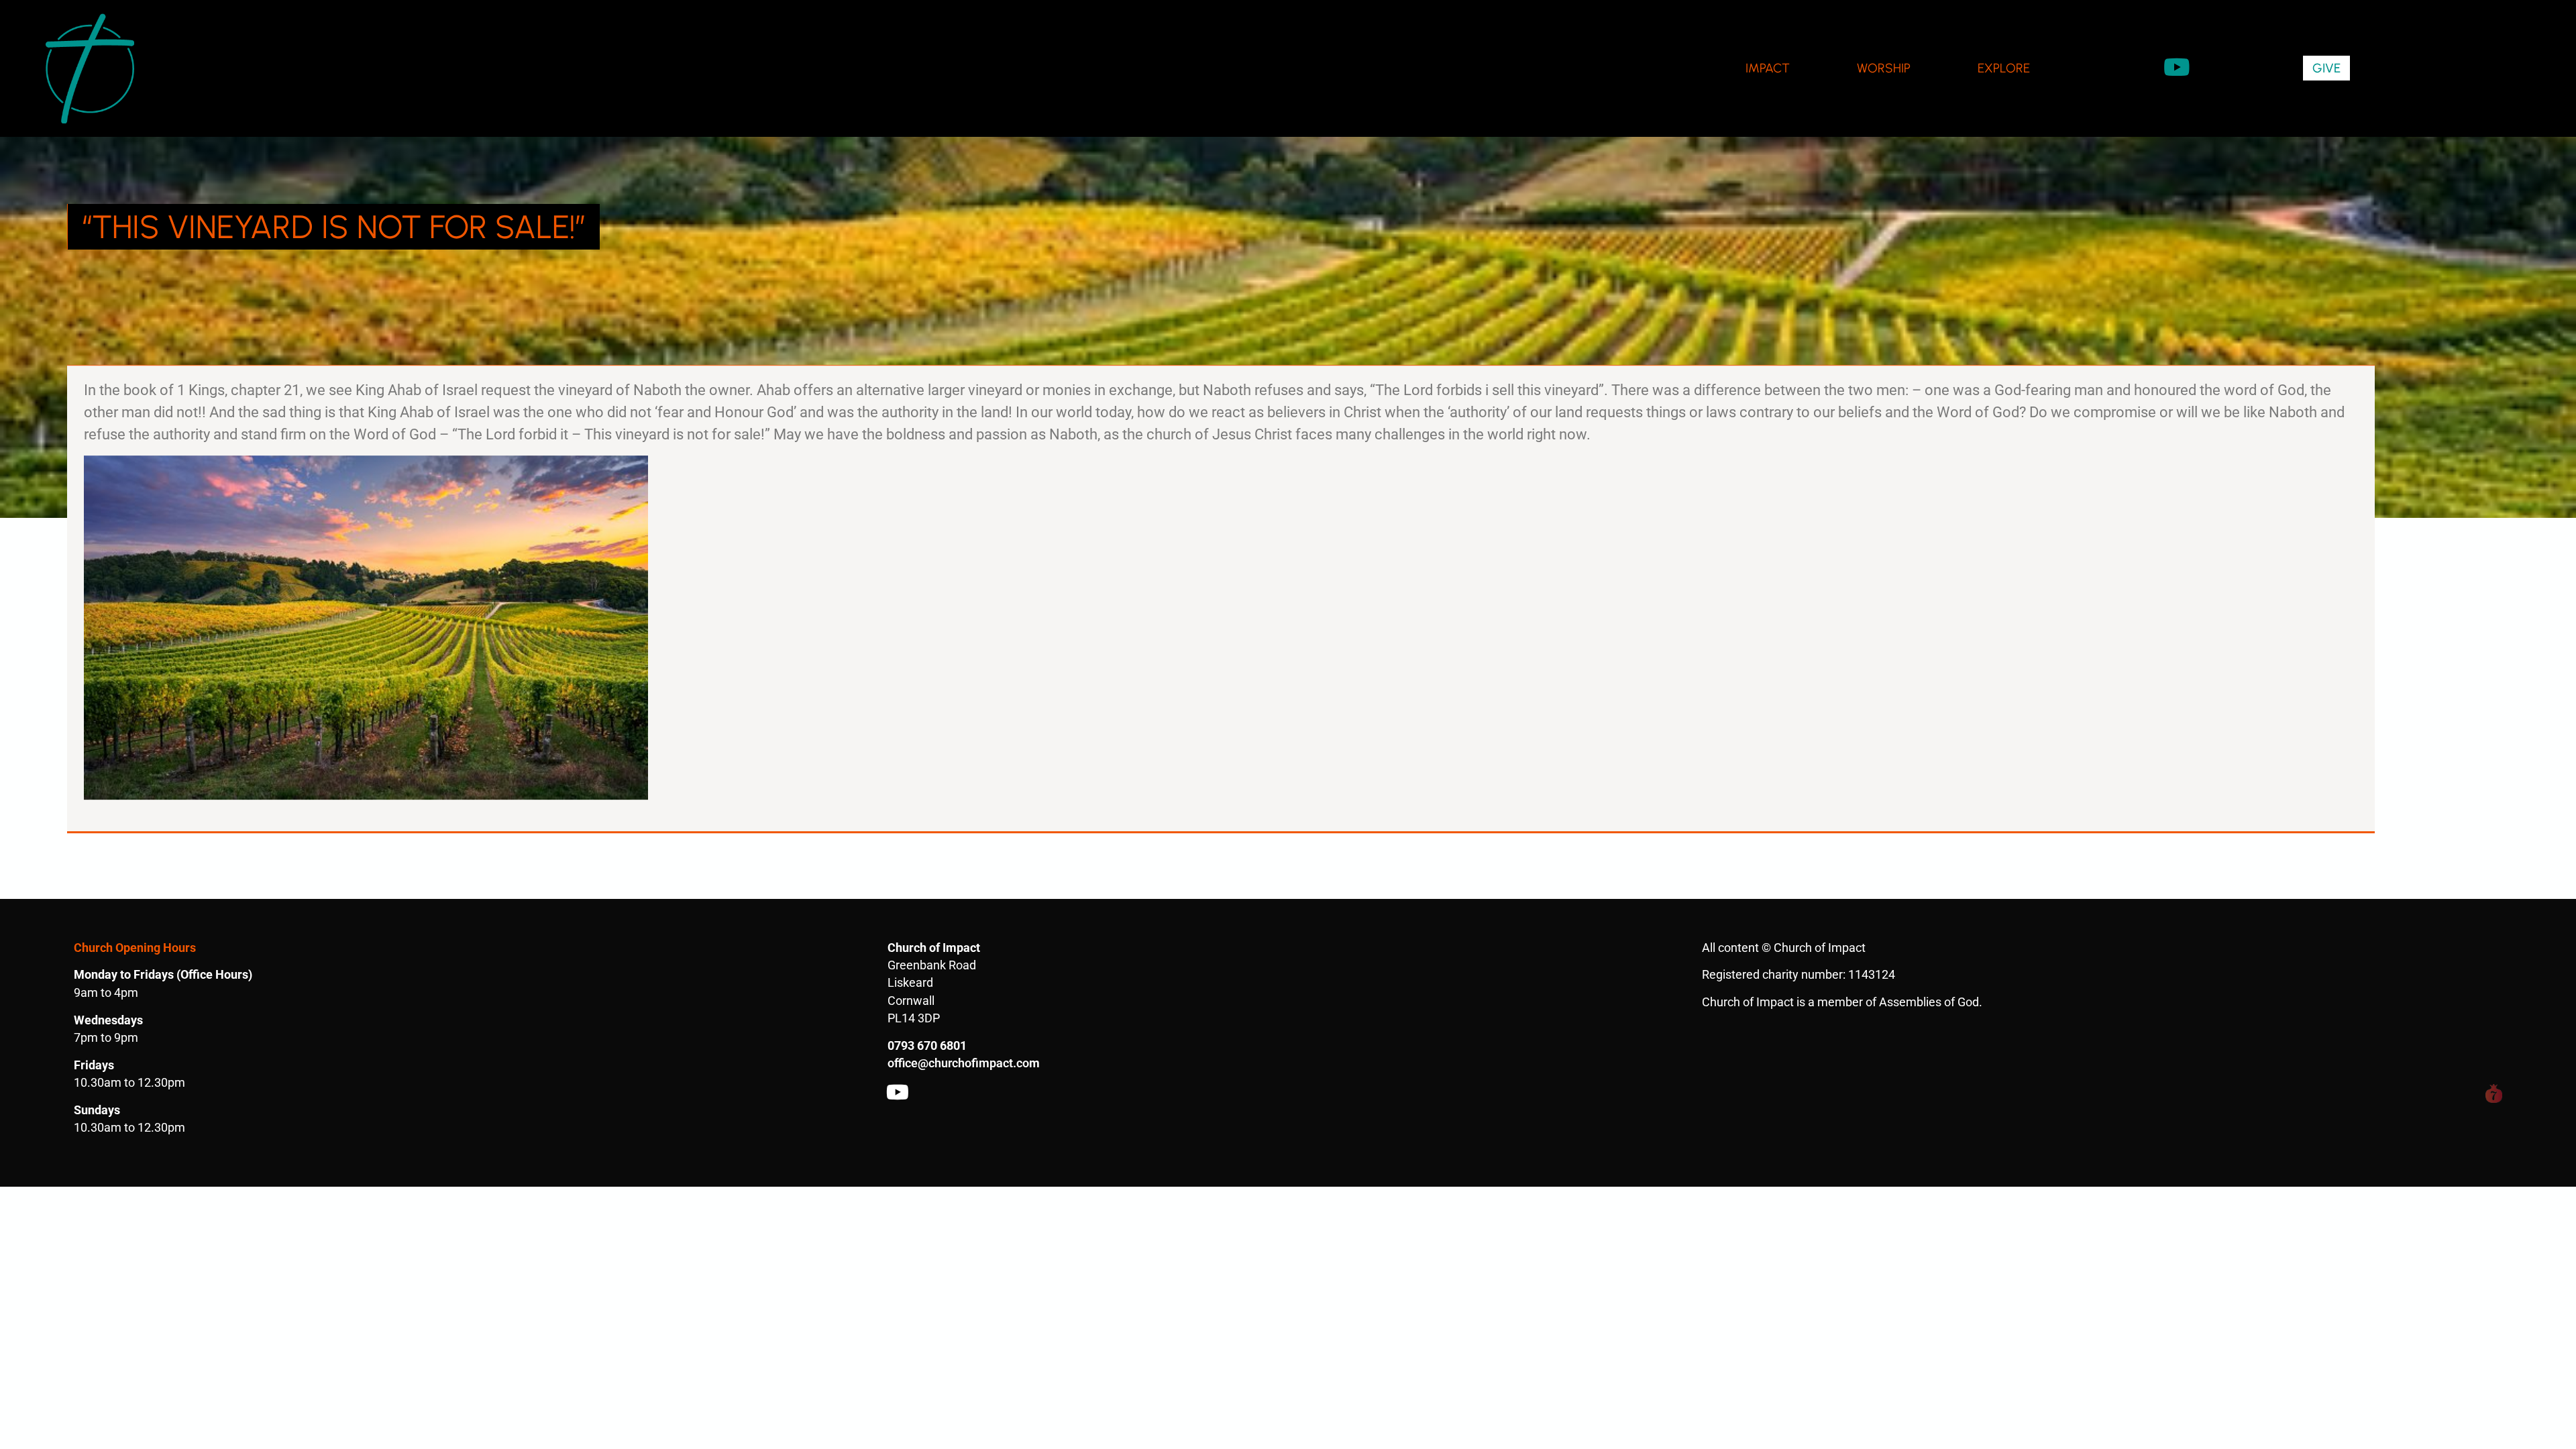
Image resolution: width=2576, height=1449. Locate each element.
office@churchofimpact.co (958, 1063)
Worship (1884, 68)
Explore (2004, 68)
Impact (1768, 68)
